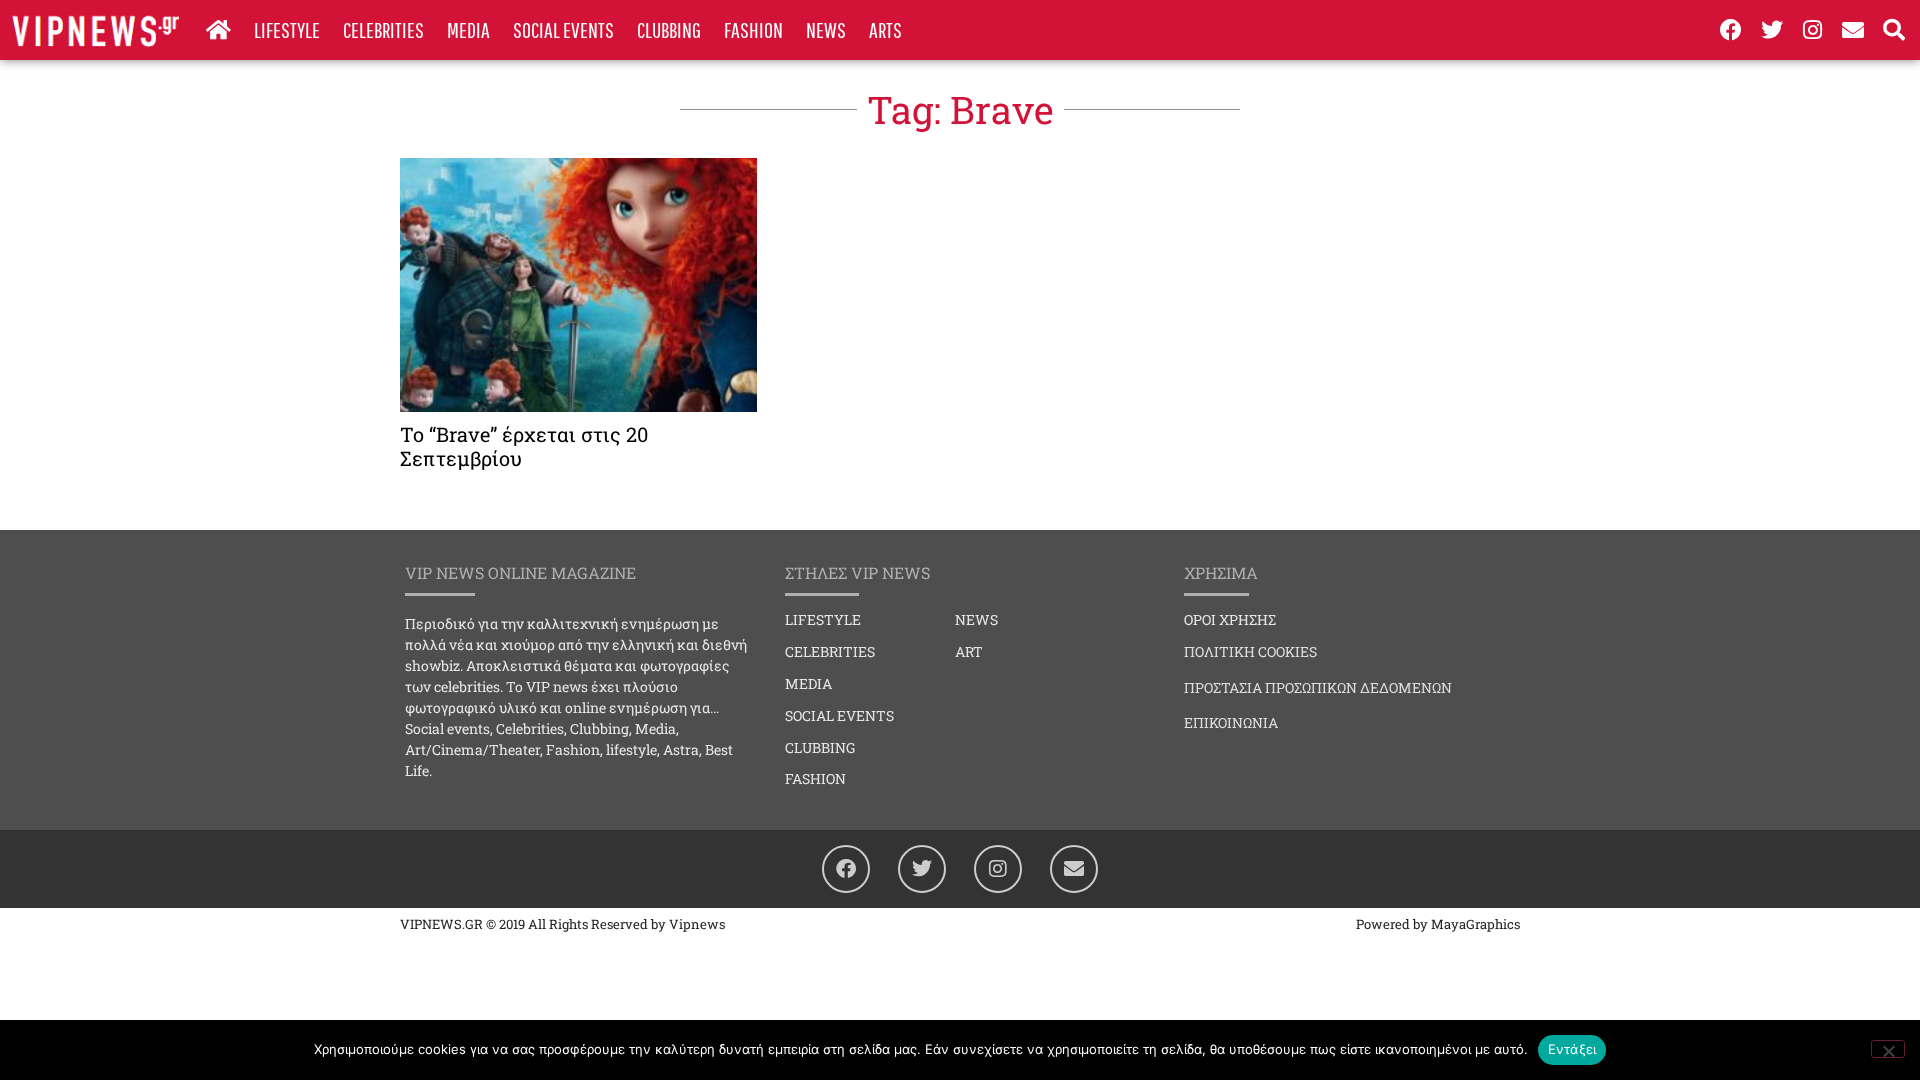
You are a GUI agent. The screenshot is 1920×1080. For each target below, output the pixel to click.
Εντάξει (1572, 1049)
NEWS (826, 29)
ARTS (885, 29)
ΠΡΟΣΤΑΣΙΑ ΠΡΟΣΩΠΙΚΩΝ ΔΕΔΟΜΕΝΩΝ (1318, 687)
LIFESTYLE (287, 29)
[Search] (1894, 30)
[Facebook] (1732, 30)
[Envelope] (1853, 30)
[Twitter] (1772, 30)
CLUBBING (669, 29)
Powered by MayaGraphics (1438, 924)
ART (969, 651)
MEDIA (468, 29)
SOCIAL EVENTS (563, 29)
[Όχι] (1888, 1049)
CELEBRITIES (383, 29)
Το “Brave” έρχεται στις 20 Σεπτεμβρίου (524, 446)
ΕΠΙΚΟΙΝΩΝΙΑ (1231, 722)
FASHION (753, 29)
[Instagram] (1813, 30)
